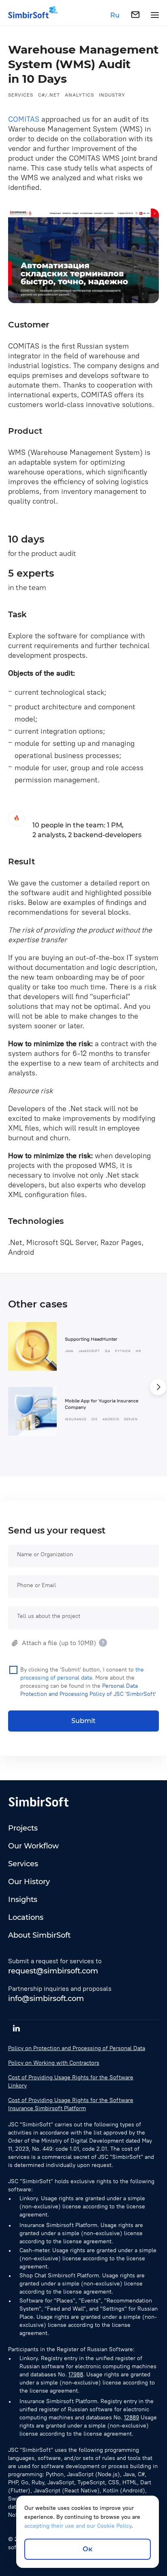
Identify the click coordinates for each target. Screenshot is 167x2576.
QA (108, 1351)
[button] (158, 1387)
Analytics (79, 95)
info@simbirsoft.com (46, 1999)
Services (21, 95)
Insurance (76, 1419)
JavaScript (89, 1351)
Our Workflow (33, 1846)
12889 (132, 2418)
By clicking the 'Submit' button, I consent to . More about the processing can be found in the (88, 1682)
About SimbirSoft (39, 1935)
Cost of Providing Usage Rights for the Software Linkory (71, 2082)
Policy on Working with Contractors (54, 2063)
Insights (23, 1900)
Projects (23, 1828)
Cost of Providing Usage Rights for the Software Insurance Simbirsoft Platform (71, 2104)
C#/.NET (49, 95)
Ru (115, 15)
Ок (88, 2549)
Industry (112, 95)
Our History (29, 1882)
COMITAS (24, 119)
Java (69, 1351)
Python (123, 1351)
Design (131, 1419)
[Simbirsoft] (28, 15)
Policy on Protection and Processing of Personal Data (77, 2048)
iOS (94, 1419)
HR (138, 1351)
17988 (76, 2375)
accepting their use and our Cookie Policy (78, 2526)
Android (111, 1419)
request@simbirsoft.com (53, 1971)
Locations (26, 1917)
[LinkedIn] (16, 2028)
